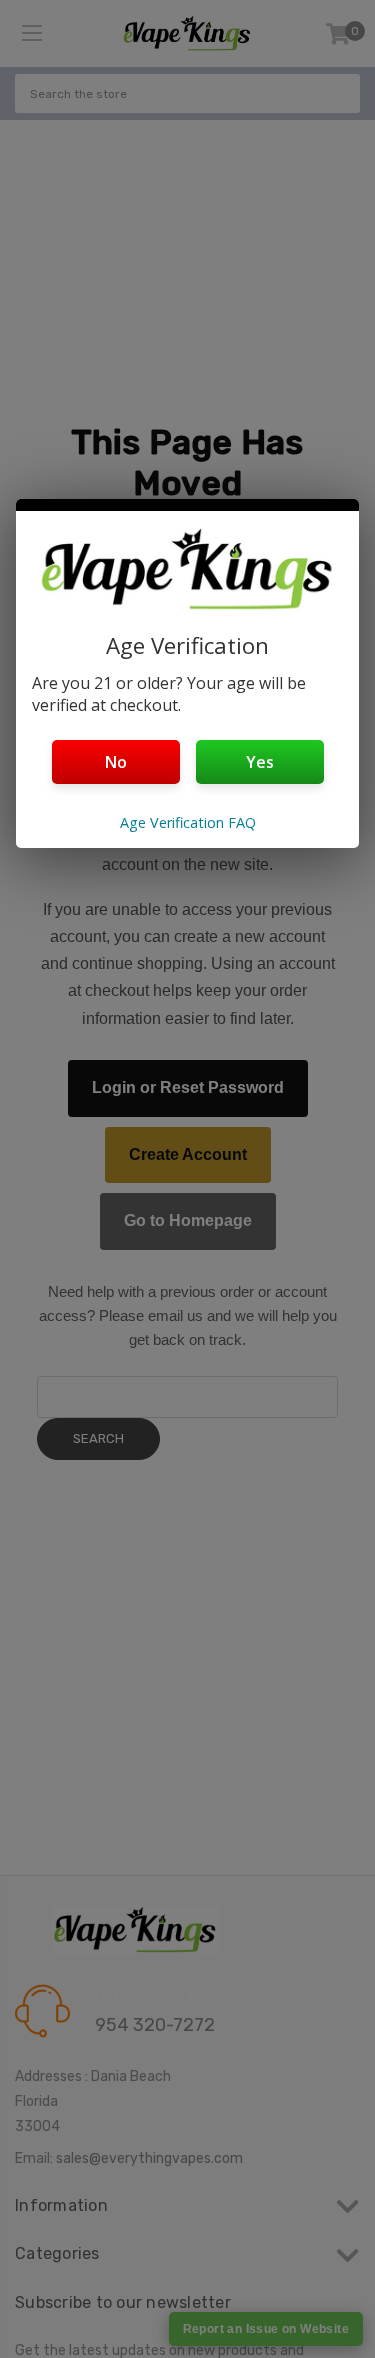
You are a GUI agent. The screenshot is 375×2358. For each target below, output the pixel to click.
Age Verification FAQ (188, 822)
